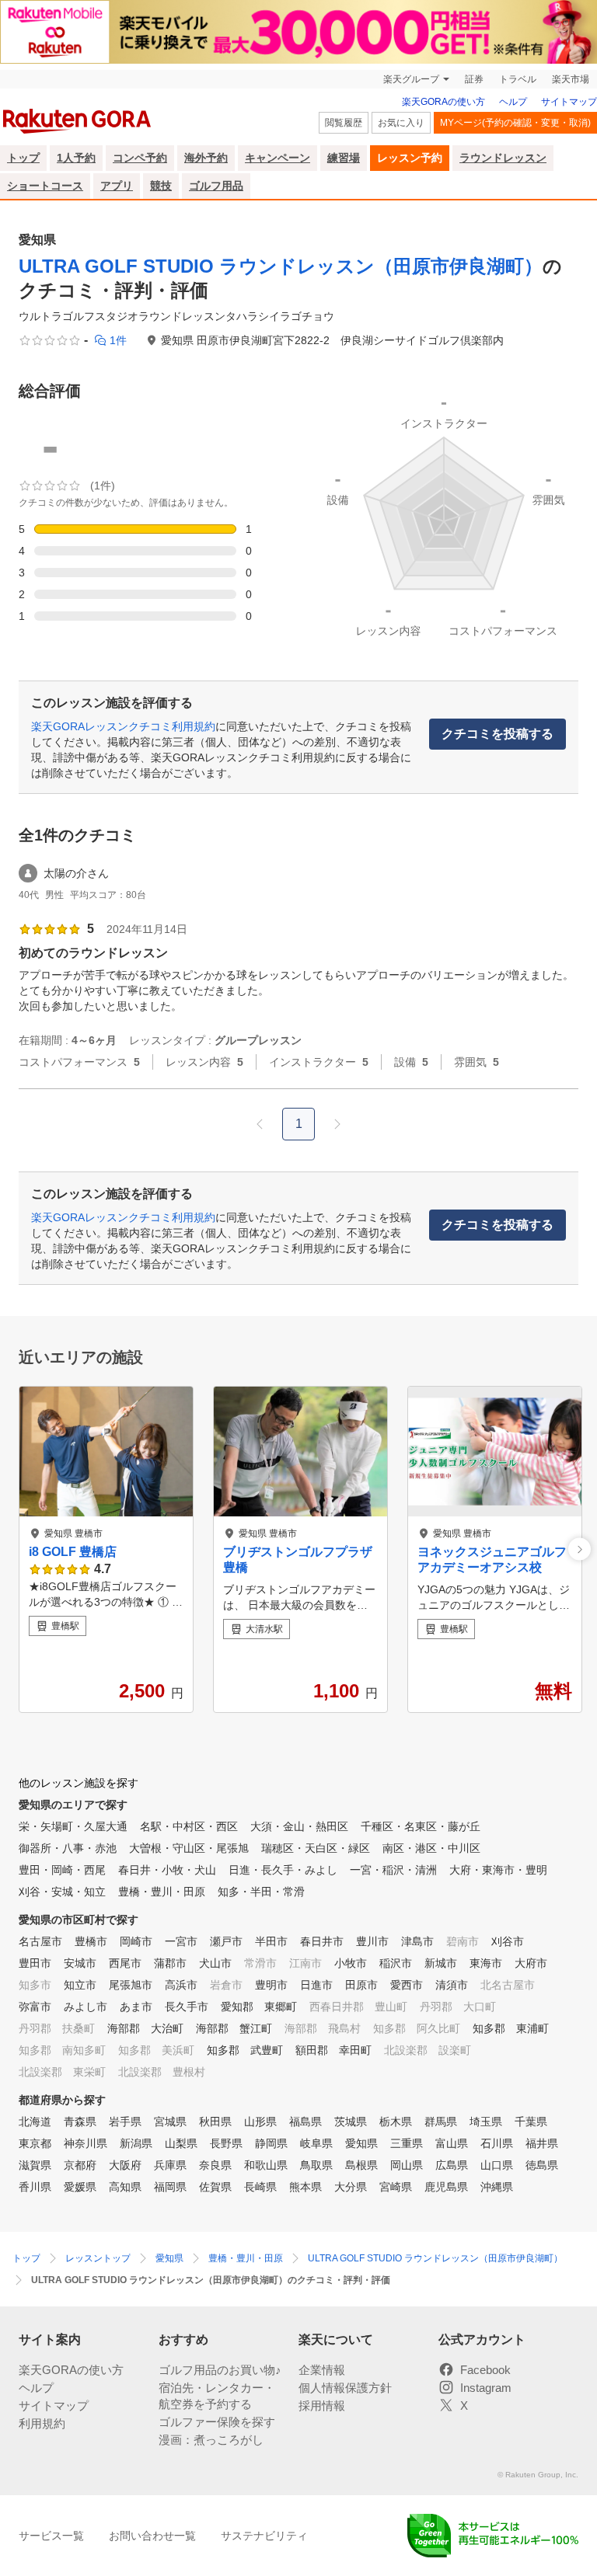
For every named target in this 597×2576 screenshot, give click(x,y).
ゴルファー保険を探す (217, 2422)
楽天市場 (571, 79)
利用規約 (42, 2423)
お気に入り (401, 123)
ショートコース (45, 186)
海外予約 (206, 158)
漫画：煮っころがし (211, 2440)
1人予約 (76, 158)
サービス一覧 (51, 2536)
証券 (474, 79)
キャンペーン (278, 158)
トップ (23, 158)
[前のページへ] (260, 1124)
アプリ (117, 186)
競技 (161, 186)
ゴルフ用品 (216, 186)
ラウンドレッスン (503, 158)
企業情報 (322, 2370)
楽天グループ (411, 79)
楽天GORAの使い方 (443, 102)
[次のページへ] (337, 1124)
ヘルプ (513, 102)
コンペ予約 (140, 158)
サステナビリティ (264, 2536)
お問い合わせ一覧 (152, 2536)
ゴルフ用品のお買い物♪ (220, 2370)
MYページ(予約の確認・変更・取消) (515, 123)
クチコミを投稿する (497, 734)
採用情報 (322, 2405)
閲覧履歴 (344, 123)
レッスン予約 (410, 158)
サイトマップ (569, 102)
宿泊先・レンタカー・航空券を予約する (217, 2396)
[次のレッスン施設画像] (580, 1549)
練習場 (344, 158)
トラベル (518, 79)
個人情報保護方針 (345, 2388)
